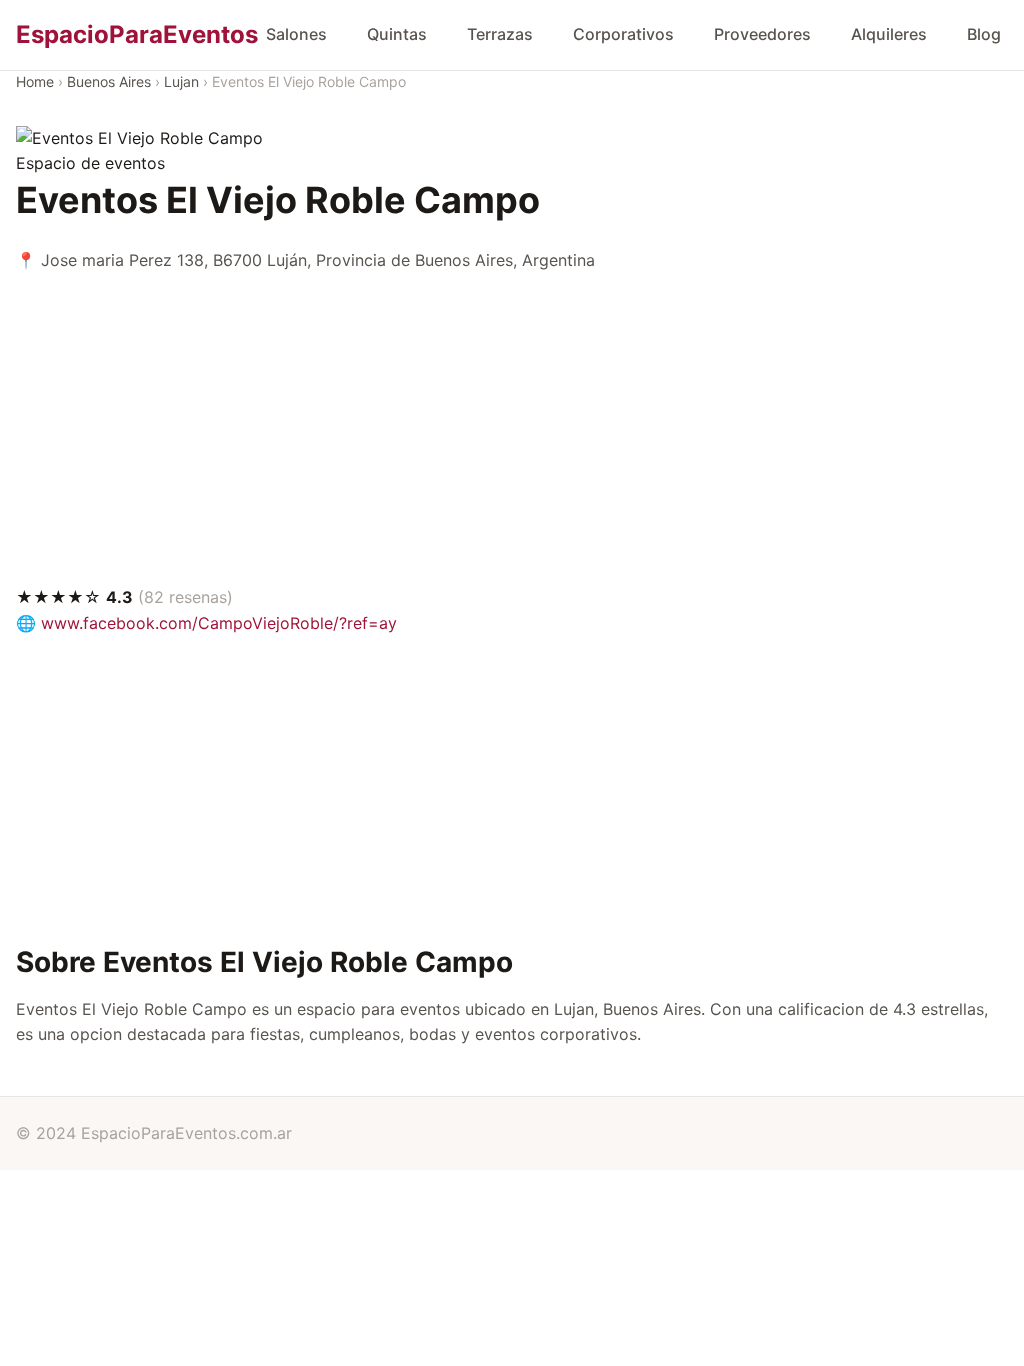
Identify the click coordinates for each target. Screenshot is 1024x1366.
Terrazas (500, 34)
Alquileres (889, 34)
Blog (984, 34)
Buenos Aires (109, 81)
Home (35, 81)
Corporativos (623, 34)
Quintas (397, 34)
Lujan (181, 81)
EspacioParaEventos (137, 34)
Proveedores (762, 34)
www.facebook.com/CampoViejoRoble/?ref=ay (219, 623)
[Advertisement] (512, 429)
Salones (296, 34)
